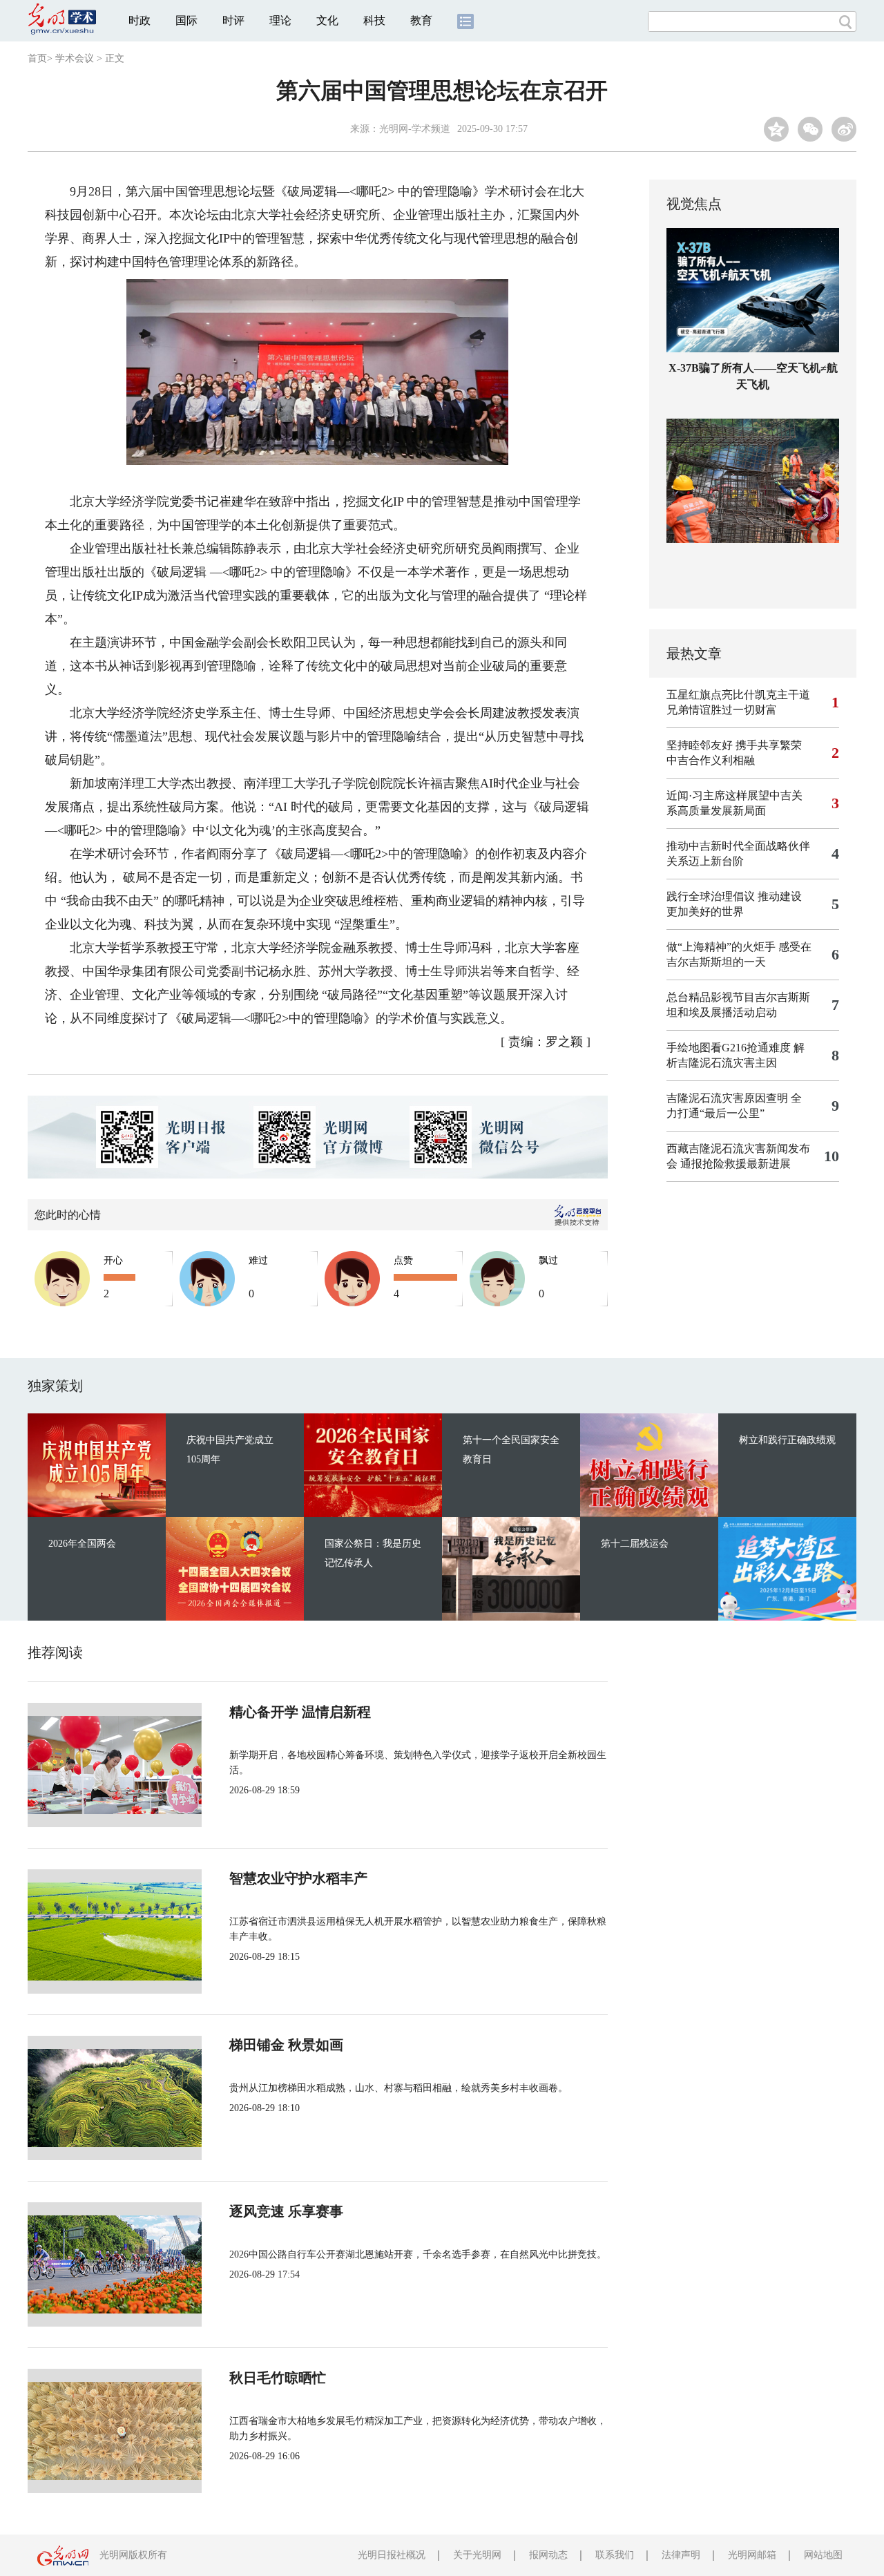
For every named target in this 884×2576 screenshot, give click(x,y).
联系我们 (615, 2555)
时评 (233, 20)
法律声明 (681, 2555)
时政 (140, 20)
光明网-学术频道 (415, 129)
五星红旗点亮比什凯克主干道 (738, 695)
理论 (280, 20)
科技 (374, 20)
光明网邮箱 (752, 2555)
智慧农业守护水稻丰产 (298, 1878)
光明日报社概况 (392, 2555)
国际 (186, 20)
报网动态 (548, 2555)
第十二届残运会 (635, 1544)
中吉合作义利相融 (711, 760)
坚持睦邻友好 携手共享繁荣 (734, 745)
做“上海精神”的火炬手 (721, 947)
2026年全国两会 (82, 1544)
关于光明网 (477, 2555)
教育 (421, 20)
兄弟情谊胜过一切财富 (722, 710)
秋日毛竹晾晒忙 (278, 2378)
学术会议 (75, 58)
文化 (327, 20)
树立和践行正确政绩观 (787, 1440)
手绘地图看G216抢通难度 (729, 1048)
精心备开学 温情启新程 (300, 1712)
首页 (37, 58)
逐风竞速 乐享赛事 (286, 2211)
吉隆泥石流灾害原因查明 (727, 1098)
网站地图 (823, 2555)
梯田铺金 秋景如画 (286, 2045)
